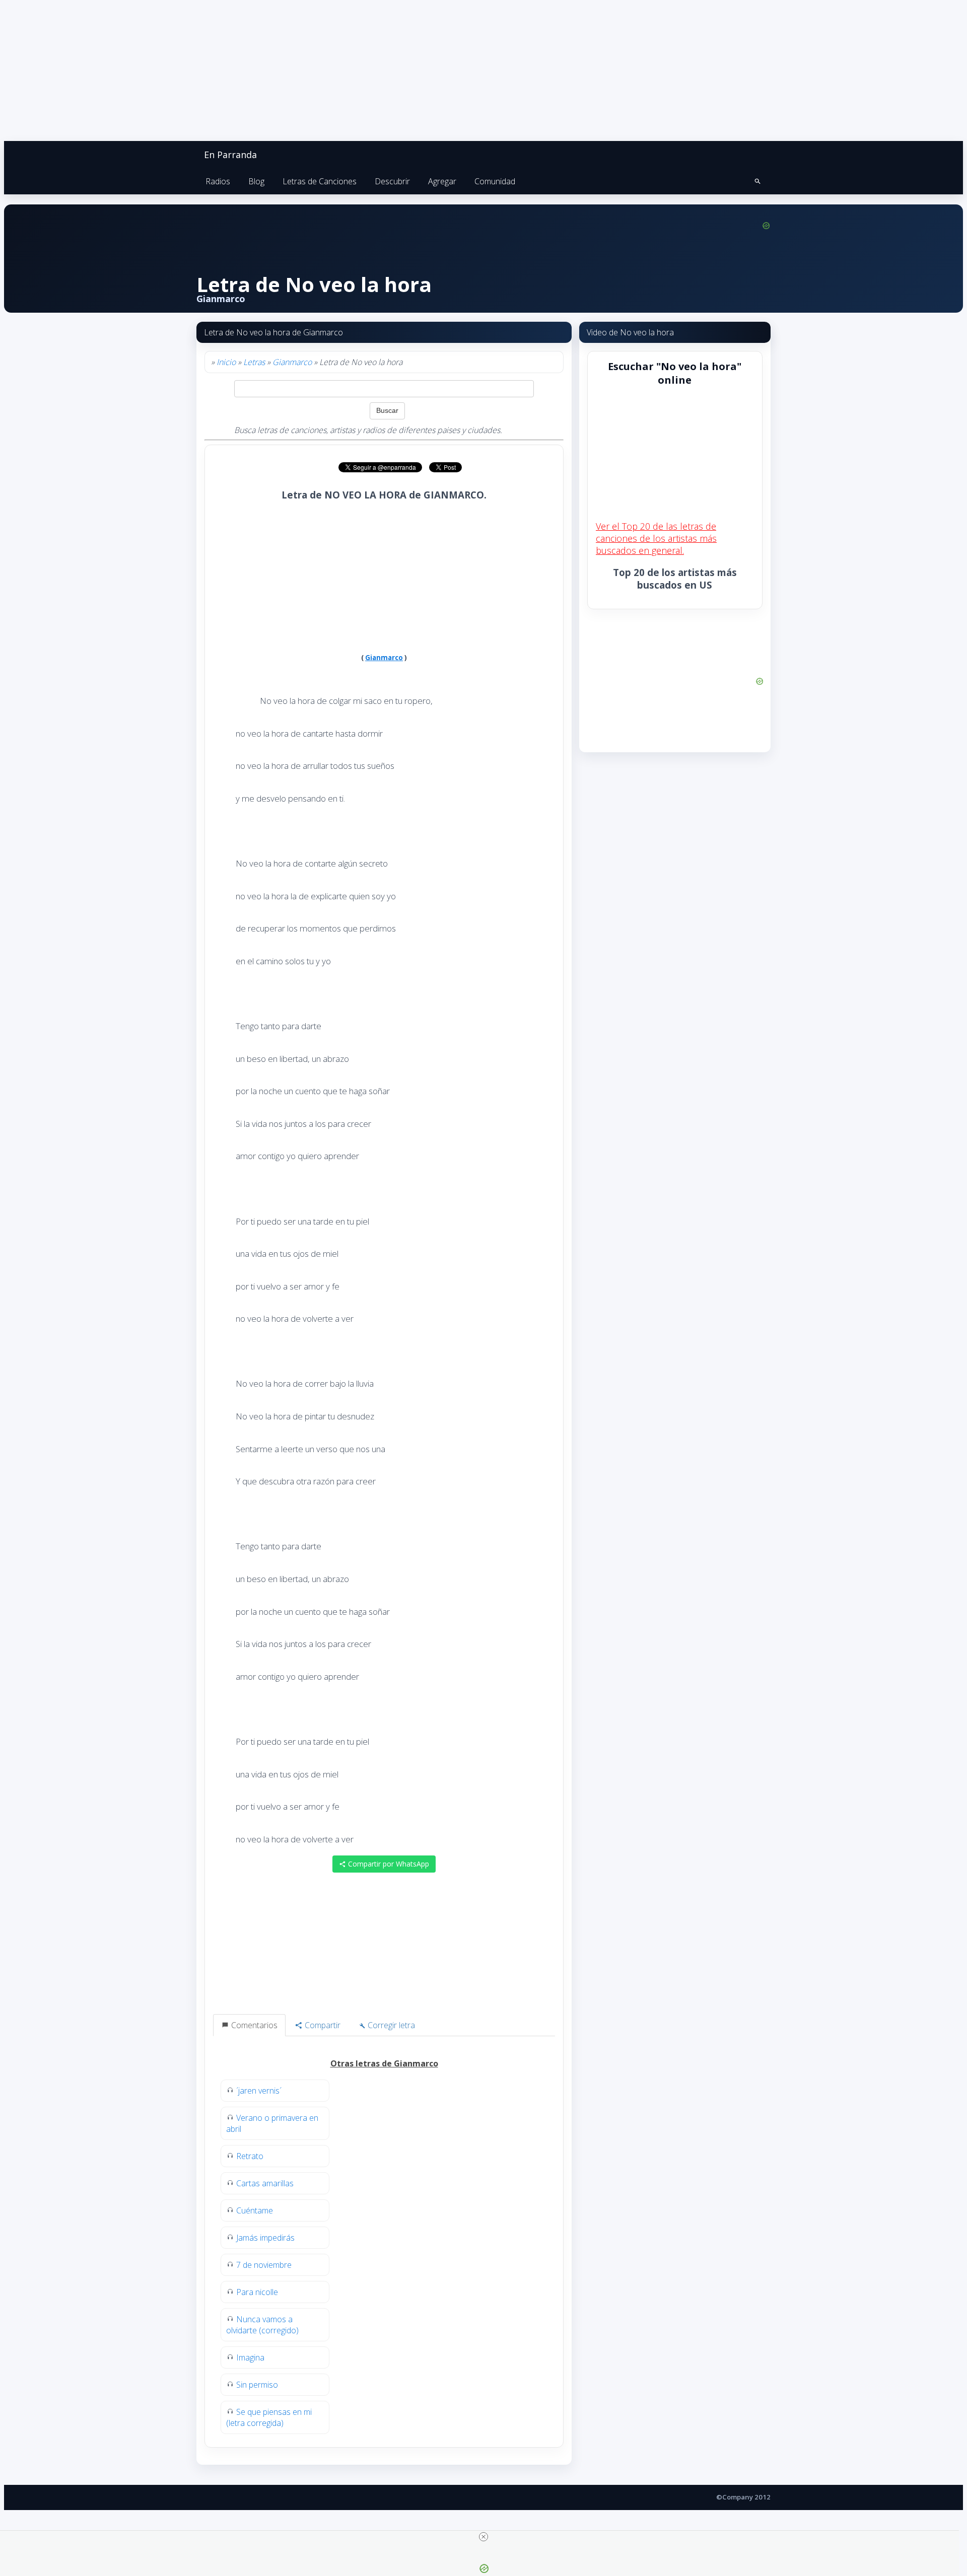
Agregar (442, 181)
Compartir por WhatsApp (388, 1864)
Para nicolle (257, 2292)
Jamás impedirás (265, 2238)
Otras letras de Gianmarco (384, 2063)
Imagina (250, 2357)
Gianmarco (292, 362)
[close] (483, 2537)
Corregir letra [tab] (390, 2025)
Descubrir (392, 181)
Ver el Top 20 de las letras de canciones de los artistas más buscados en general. (656, 538)
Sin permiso (257, 2385)
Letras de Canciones (320, 181)
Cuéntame (255, 2210)
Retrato (250, 2156)
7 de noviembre (264, 2265)
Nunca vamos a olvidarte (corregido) (262, 2325)
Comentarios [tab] (253, 2025)
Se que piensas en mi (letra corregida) (269, 2417)
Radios (218, 181)
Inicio (226, 362)
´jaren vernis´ (259, 2091)
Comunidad (495, 181)
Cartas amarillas (265, 2183)
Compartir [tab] (322, 2025)
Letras (254, 362)
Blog (256, 181)
